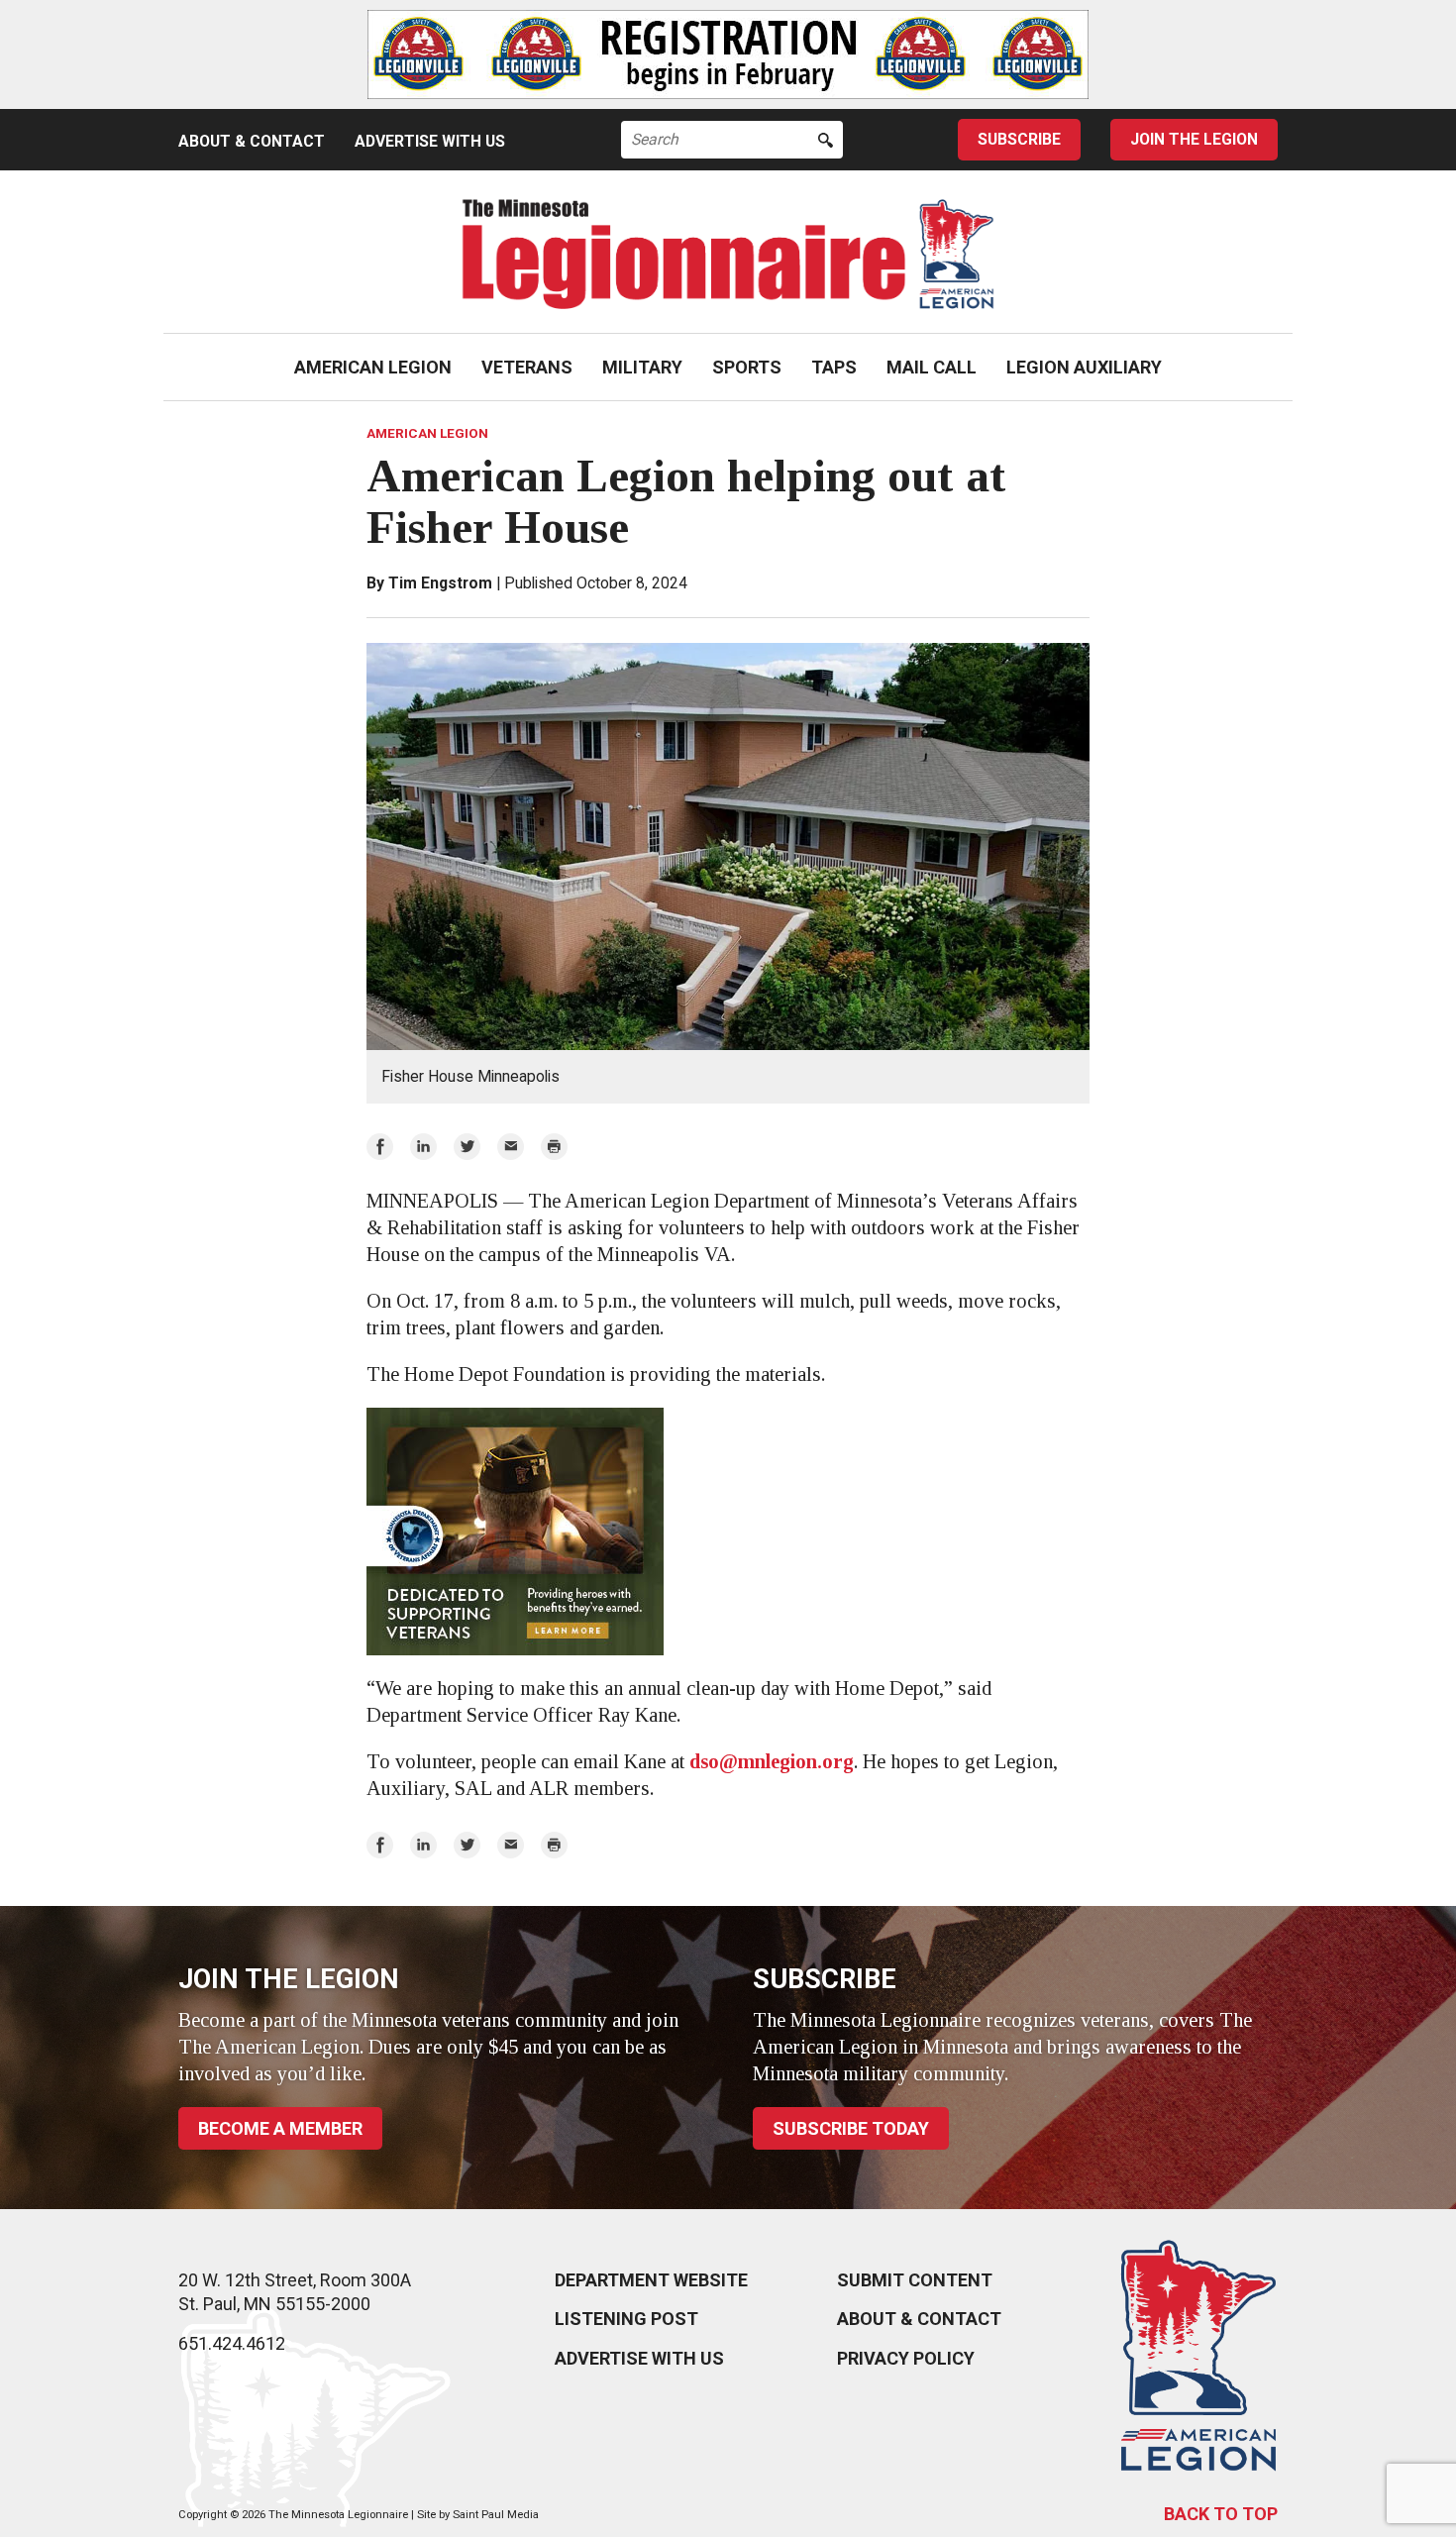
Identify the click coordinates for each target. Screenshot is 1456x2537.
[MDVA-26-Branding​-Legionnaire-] (728, 1532)
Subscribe (1019, 139)
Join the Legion (1194, 139)
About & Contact (252, 141)
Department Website (651, 2280)
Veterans (527, 367)
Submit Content (915, 2280)
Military (642, 367)
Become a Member (280, 2128)
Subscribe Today (851, 2128)
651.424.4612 (232, 2343)
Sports (747, 367)
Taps (834, 367)
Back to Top (1221, 2514)
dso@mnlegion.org (772, 1761)
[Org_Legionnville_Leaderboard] (728, 54)
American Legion (373, 367)
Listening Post (626, 2319)
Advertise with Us (430, 141)
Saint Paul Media (496, 2515)
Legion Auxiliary (1084, 367)
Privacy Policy (906, 2358)
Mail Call (932, 367)
